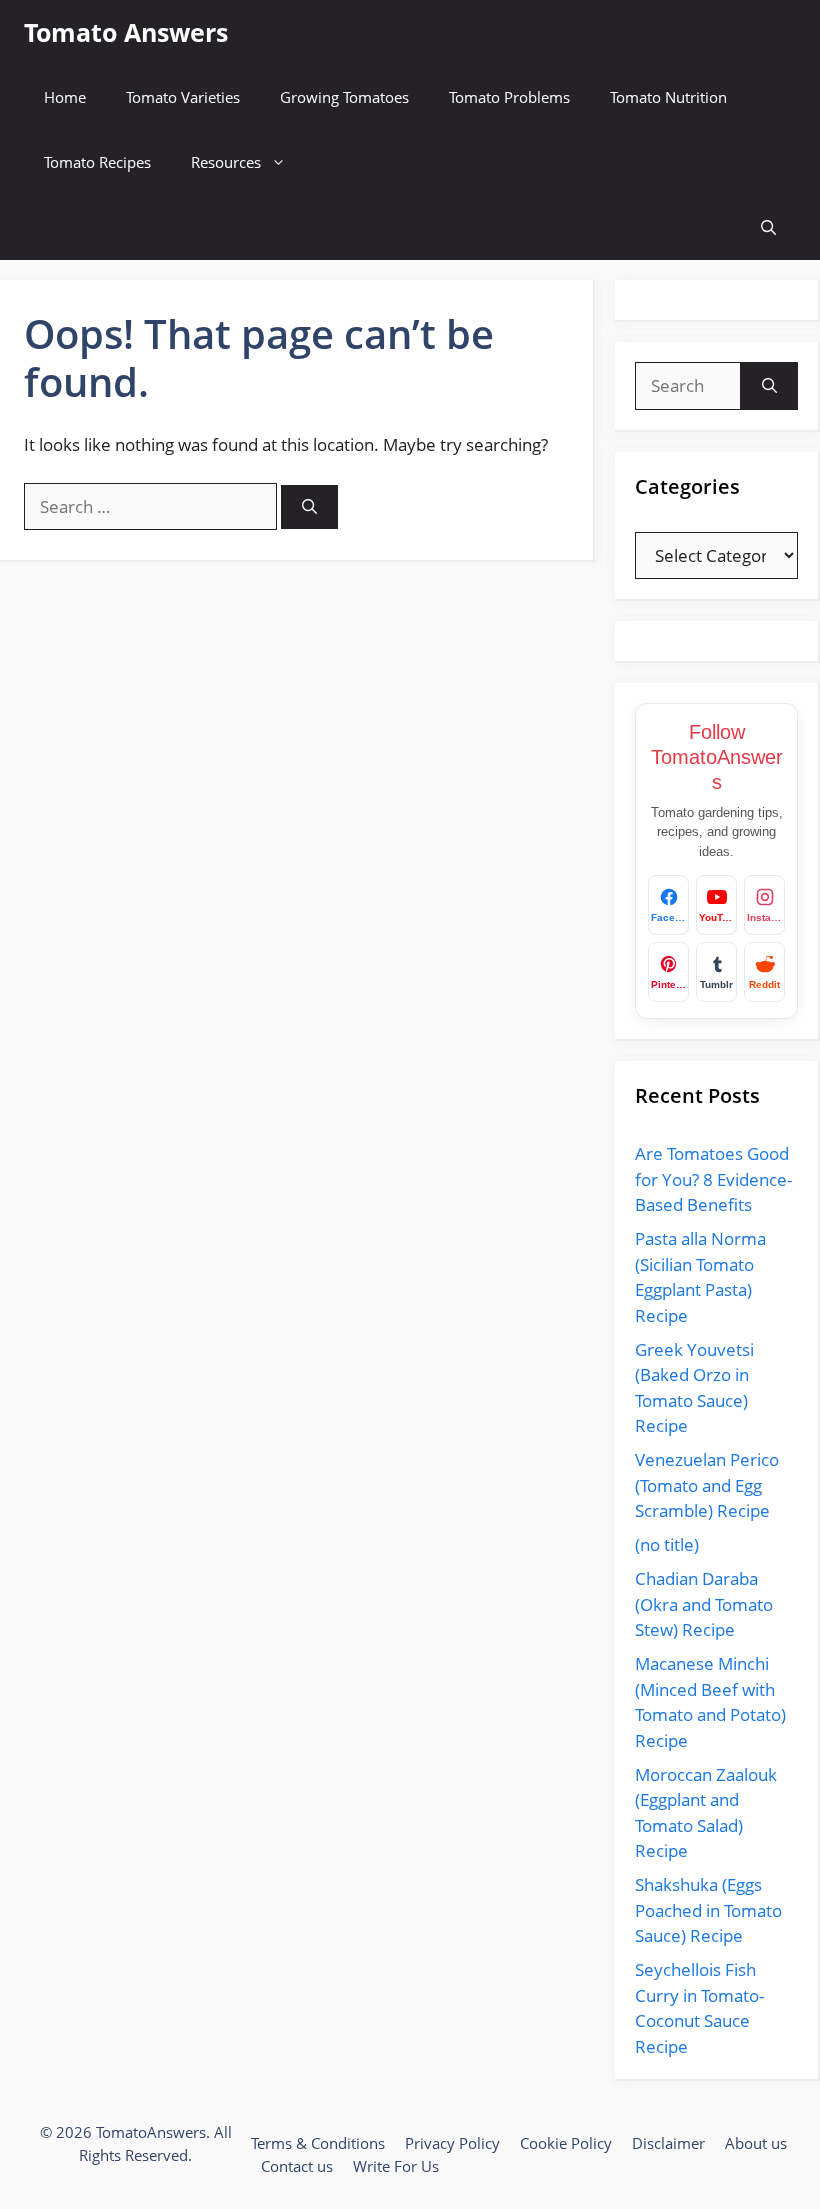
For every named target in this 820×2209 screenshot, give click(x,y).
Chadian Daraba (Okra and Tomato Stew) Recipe (704, 1604)
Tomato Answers (126, 32)
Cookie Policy (566, 2143)
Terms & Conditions (318, 2143)
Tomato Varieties (183, 97)
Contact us (297, 2166)
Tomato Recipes (97, 162)
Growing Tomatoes (344, 97)
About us (756, 2143)
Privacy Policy (452, 2143)
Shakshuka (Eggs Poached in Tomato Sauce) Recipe (708, 1910)
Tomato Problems (509, 97)
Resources (226, 162)
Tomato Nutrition (668, 97)
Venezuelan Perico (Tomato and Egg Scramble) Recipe (707, 1485)
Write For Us (396, 2166)
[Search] (309, 507)
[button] (768, 227)
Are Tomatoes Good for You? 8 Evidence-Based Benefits (713, 1179)
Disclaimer (668, 2143)
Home (65, 97)
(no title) (667, 1544)
